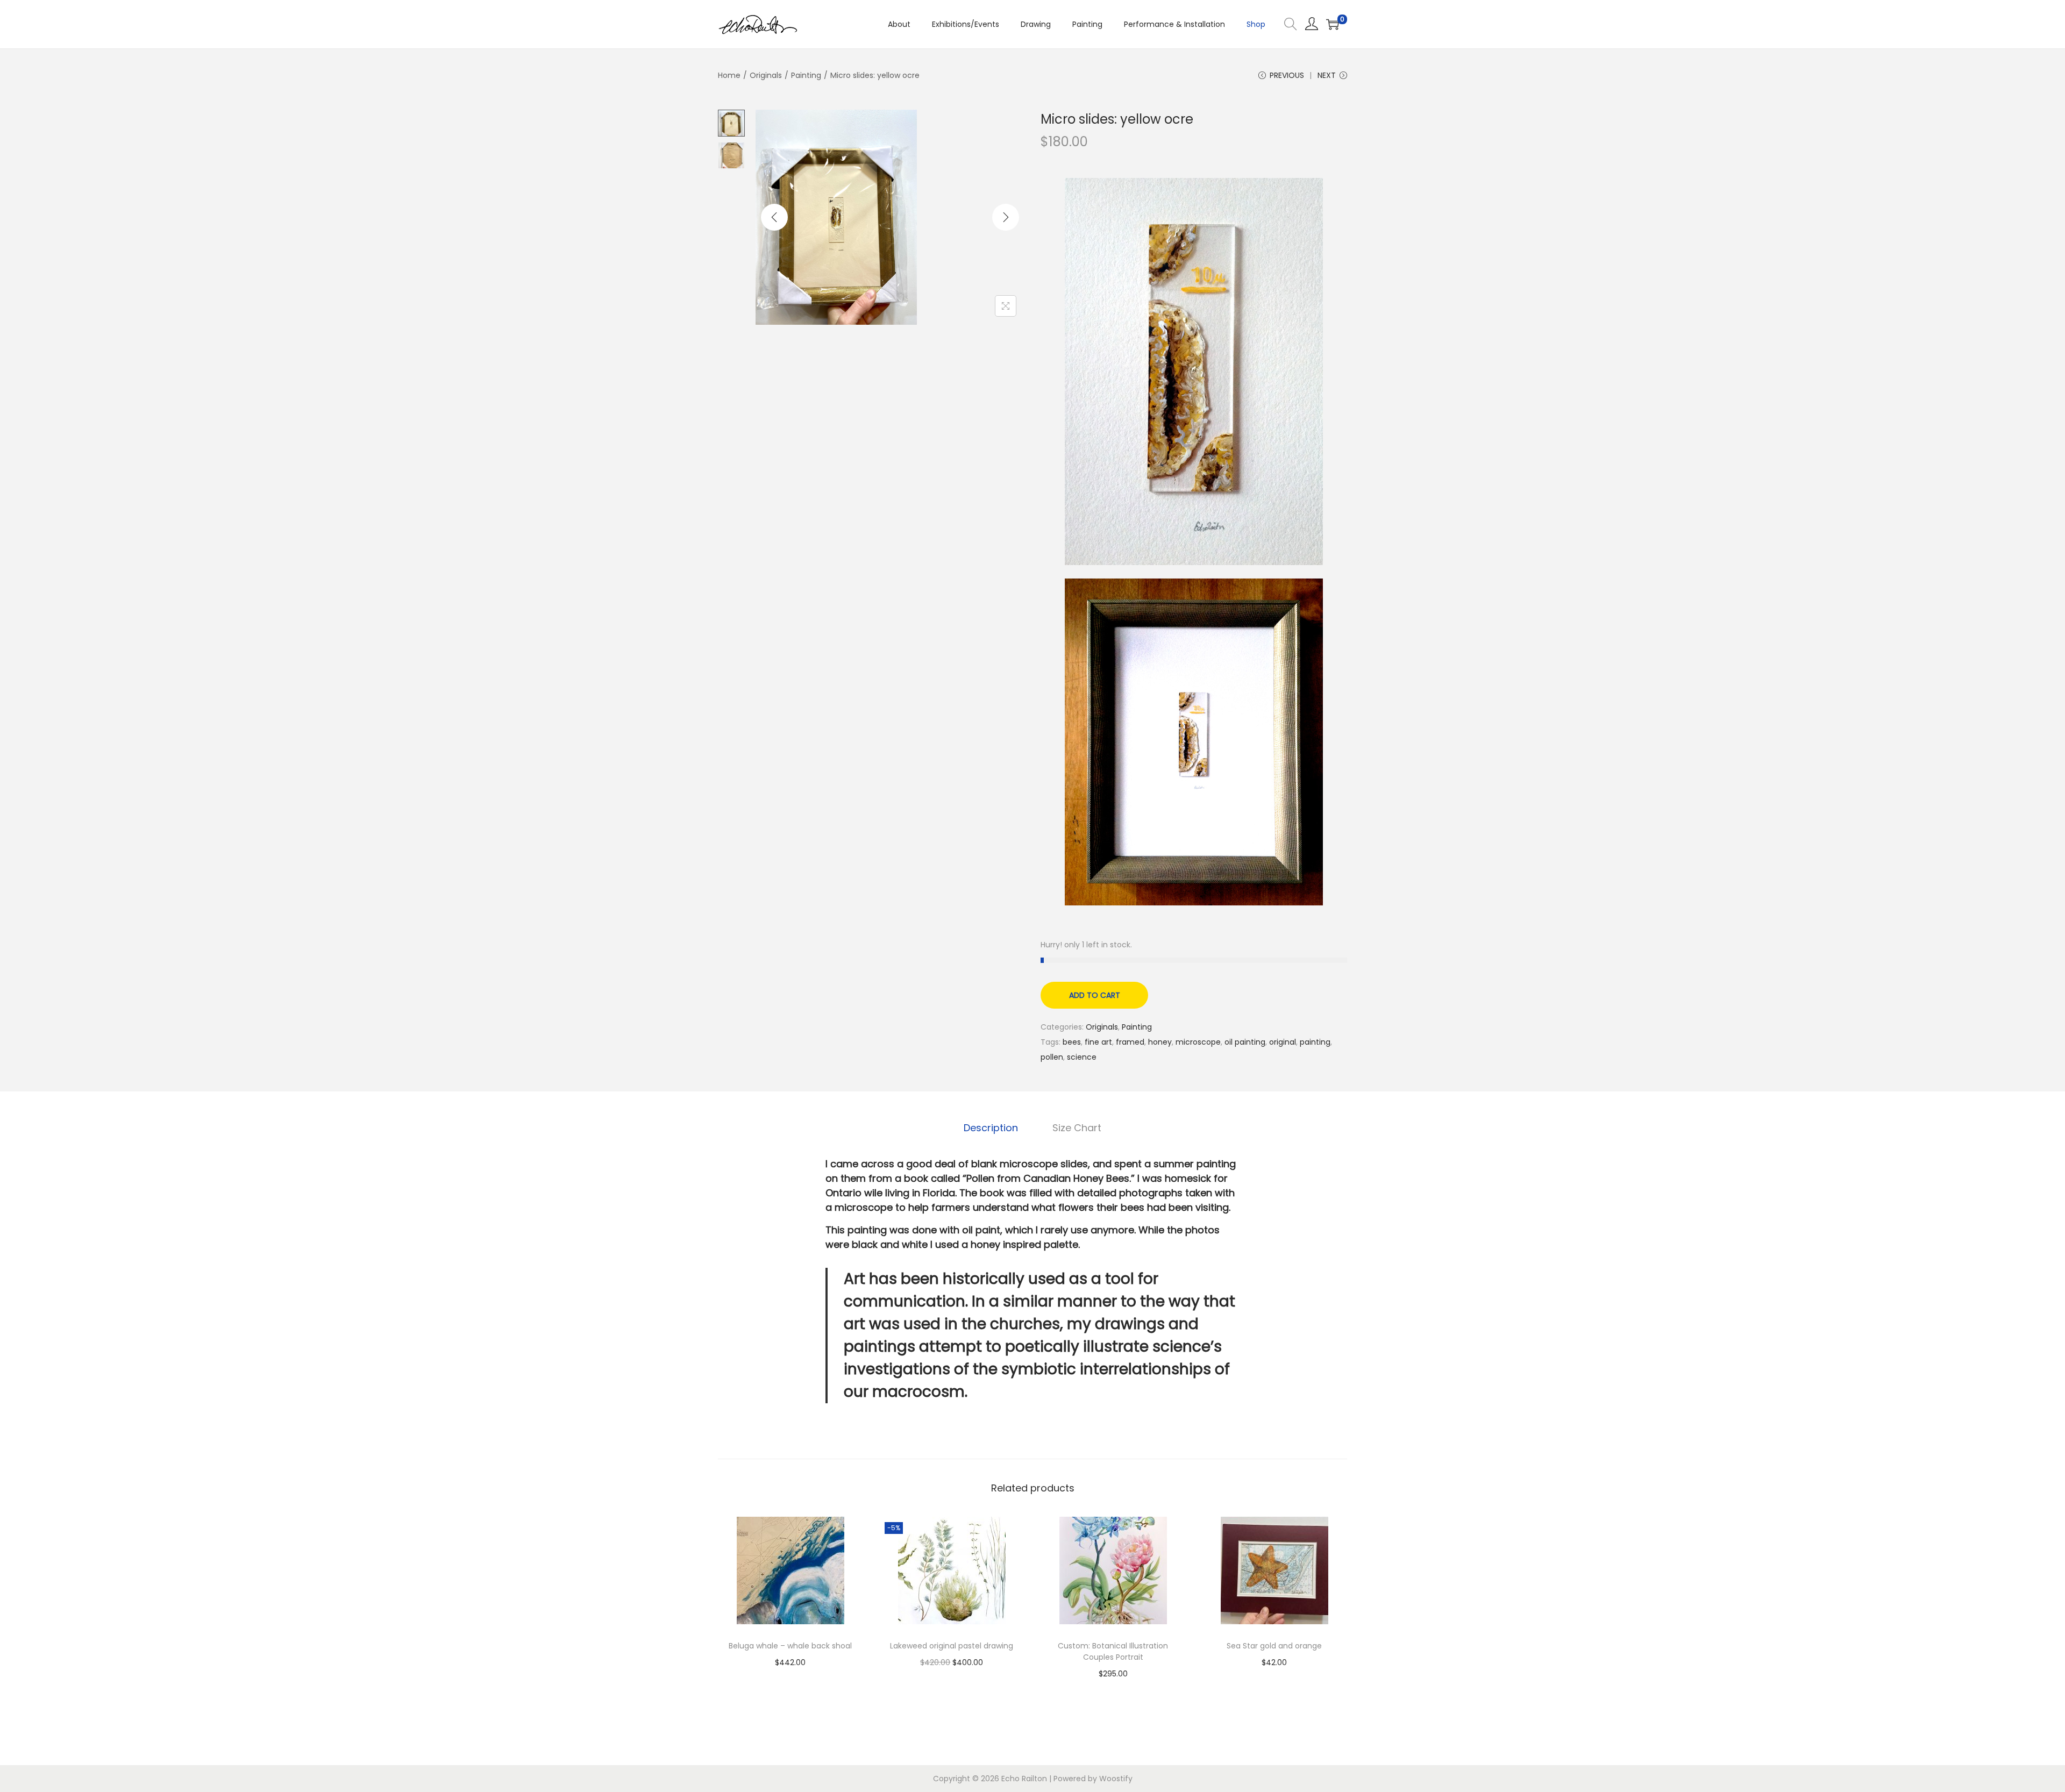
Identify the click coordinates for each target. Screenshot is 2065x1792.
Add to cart (1095, 995)
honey (1160, 1042)
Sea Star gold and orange (1274, 1646)
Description (991, 1128)
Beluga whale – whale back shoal (790, 1646)
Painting (806, 75)
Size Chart (1077, 1128)
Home (729, 75)
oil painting (1245, 1042)
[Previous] (774, 217)
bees (1072, 1042)
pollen (1052, 1057)
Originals (766, 75)
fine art (1098, 1042)
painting (1315, 1042)
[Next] (1006, 217)
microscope (1198, 1042)
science (1082, 1057)
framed (1130, 1042)
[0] (1333, 24)
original (1283, 1042)
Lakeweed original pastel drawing (952, 1646)
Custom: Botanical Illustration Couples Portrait (1113, 1651)
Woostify (1116, 1779)
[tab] (991, 1128)
